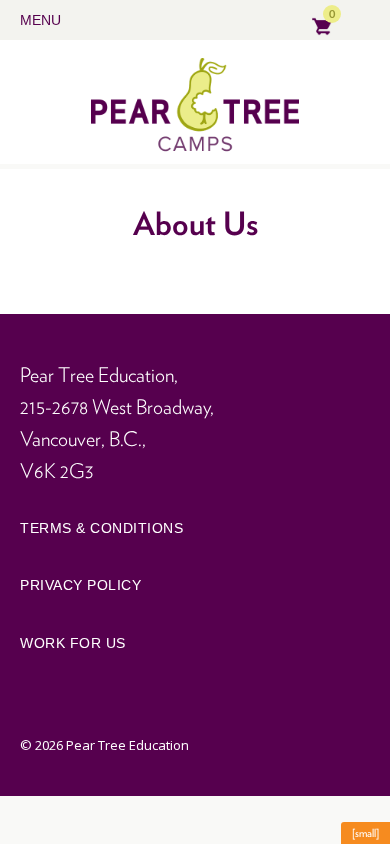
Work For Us (73, 643)
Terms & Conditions (101, 528)
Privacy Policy (80, 585)
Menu (40, 20)
